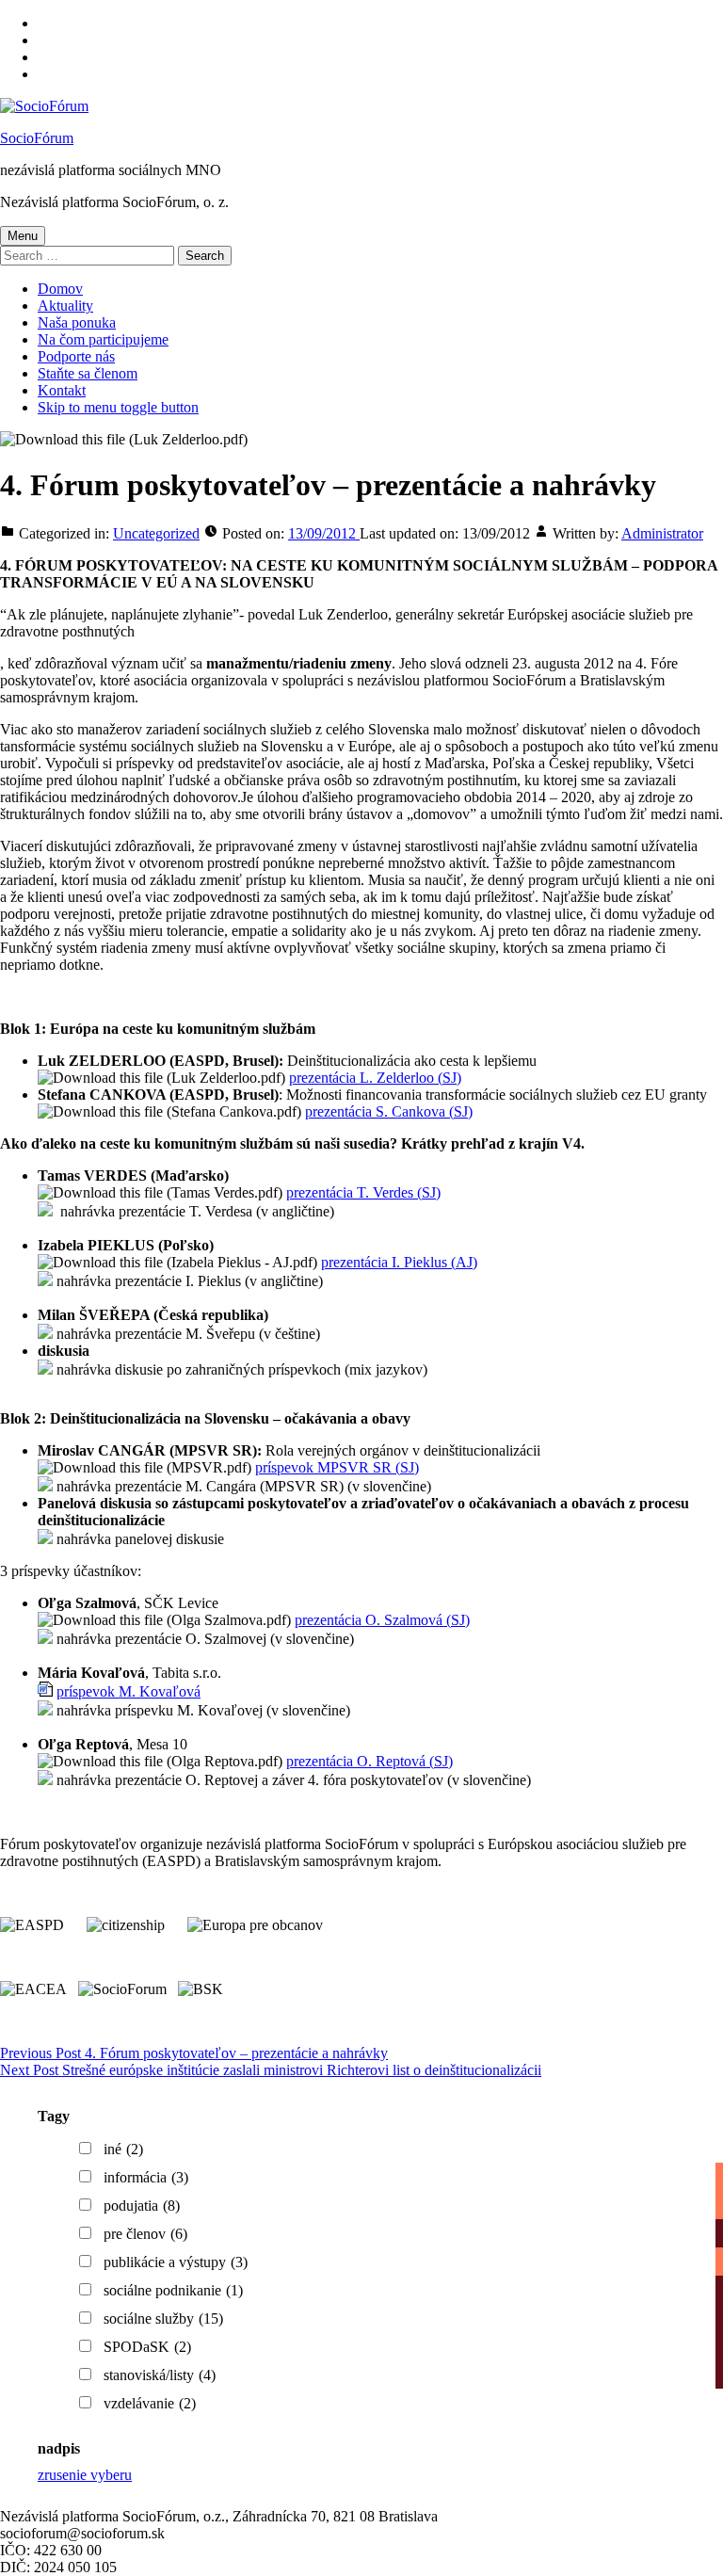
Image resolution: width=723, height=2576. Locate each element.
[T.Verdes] (45, 1211)
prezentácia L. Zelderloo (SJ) (375, 1078)
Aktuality (65, 306)
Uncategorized (156, 533)
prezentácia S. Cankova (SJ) (389, 1111)
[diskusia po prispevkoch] (45, 1369)
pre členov (145, 2234)
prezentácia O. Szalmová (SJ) (382, 1620)
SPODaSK (147, 2347)
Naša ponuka (77, 322)
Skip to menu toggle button (118, 407)
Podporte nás (76, 356)
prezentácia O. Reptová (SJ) (370, 1761)
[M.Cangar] (45, 1486)
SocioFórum (37, 138)
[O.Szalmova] (45, 1639)
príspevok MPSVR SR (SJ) (337, 1467)
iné (123, 2149)
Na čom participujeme (103, 339)
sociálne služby (163, 2318)
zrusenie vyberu (85, 2475)
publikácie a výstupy (176, 2262)
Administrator (662, 533)
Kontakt (62, 390)
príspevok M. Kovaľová (129, 1691)
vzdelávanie (150, 2403)
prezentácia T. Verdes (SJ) (363, 1192)
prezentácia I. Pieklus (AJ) (399, 1262)
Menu (23, 236)
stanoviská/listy (160, 2375)
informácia (146, 2177)
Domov (60, 289)
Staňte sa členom (88, 373)
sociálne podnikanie (173, 2290)
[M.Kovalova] (45, 1710)
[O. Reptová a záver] (45, 1780)
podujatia (142, 2206)
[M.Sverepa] (45, 1334)
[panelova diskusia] (45, 1539)
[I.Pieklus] (45, 1281)
